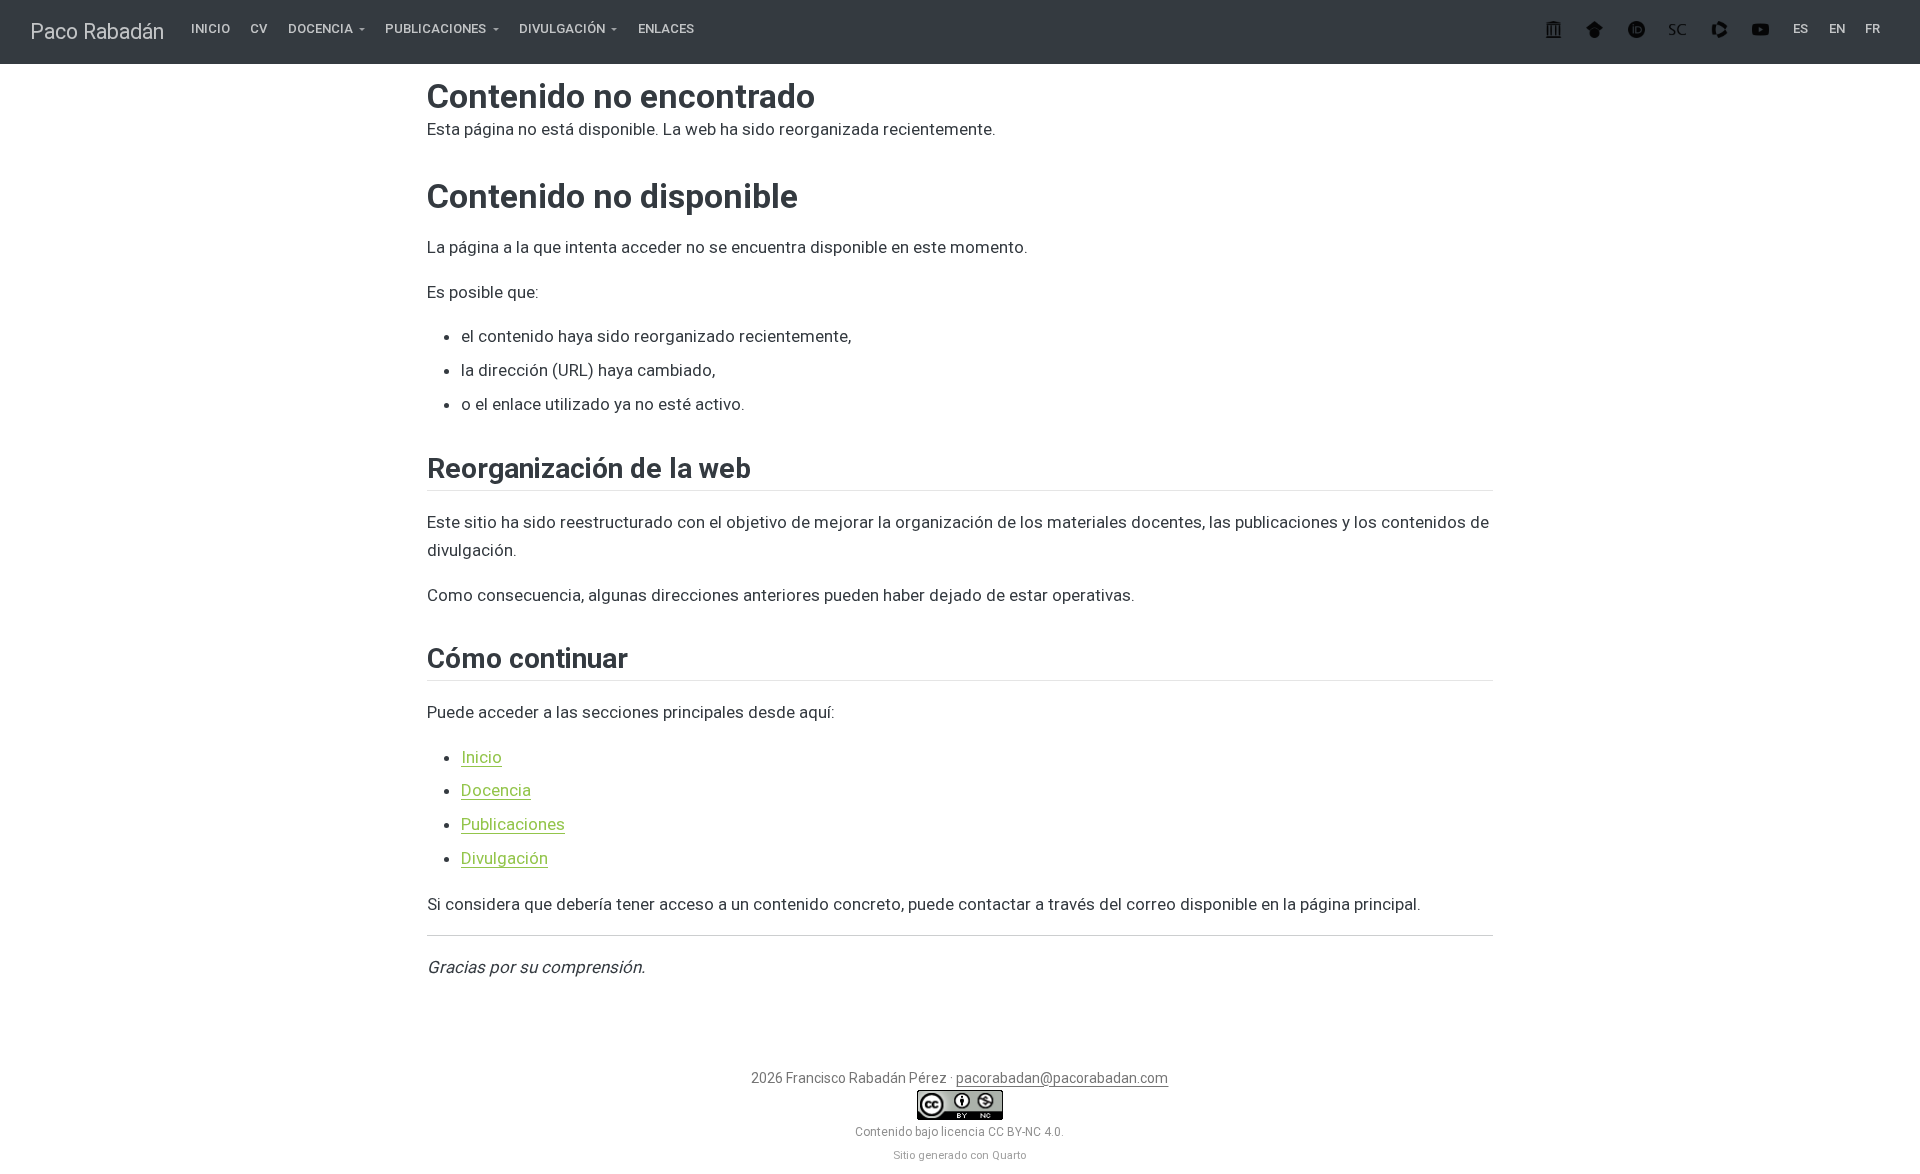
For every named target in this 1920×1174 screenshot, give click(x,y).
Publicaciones (513, 824)
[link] (327, 29)
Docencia (496, 790)
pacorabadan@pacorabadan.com (1062, 1078)
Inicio (481, 757)
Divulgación (504, 858)
